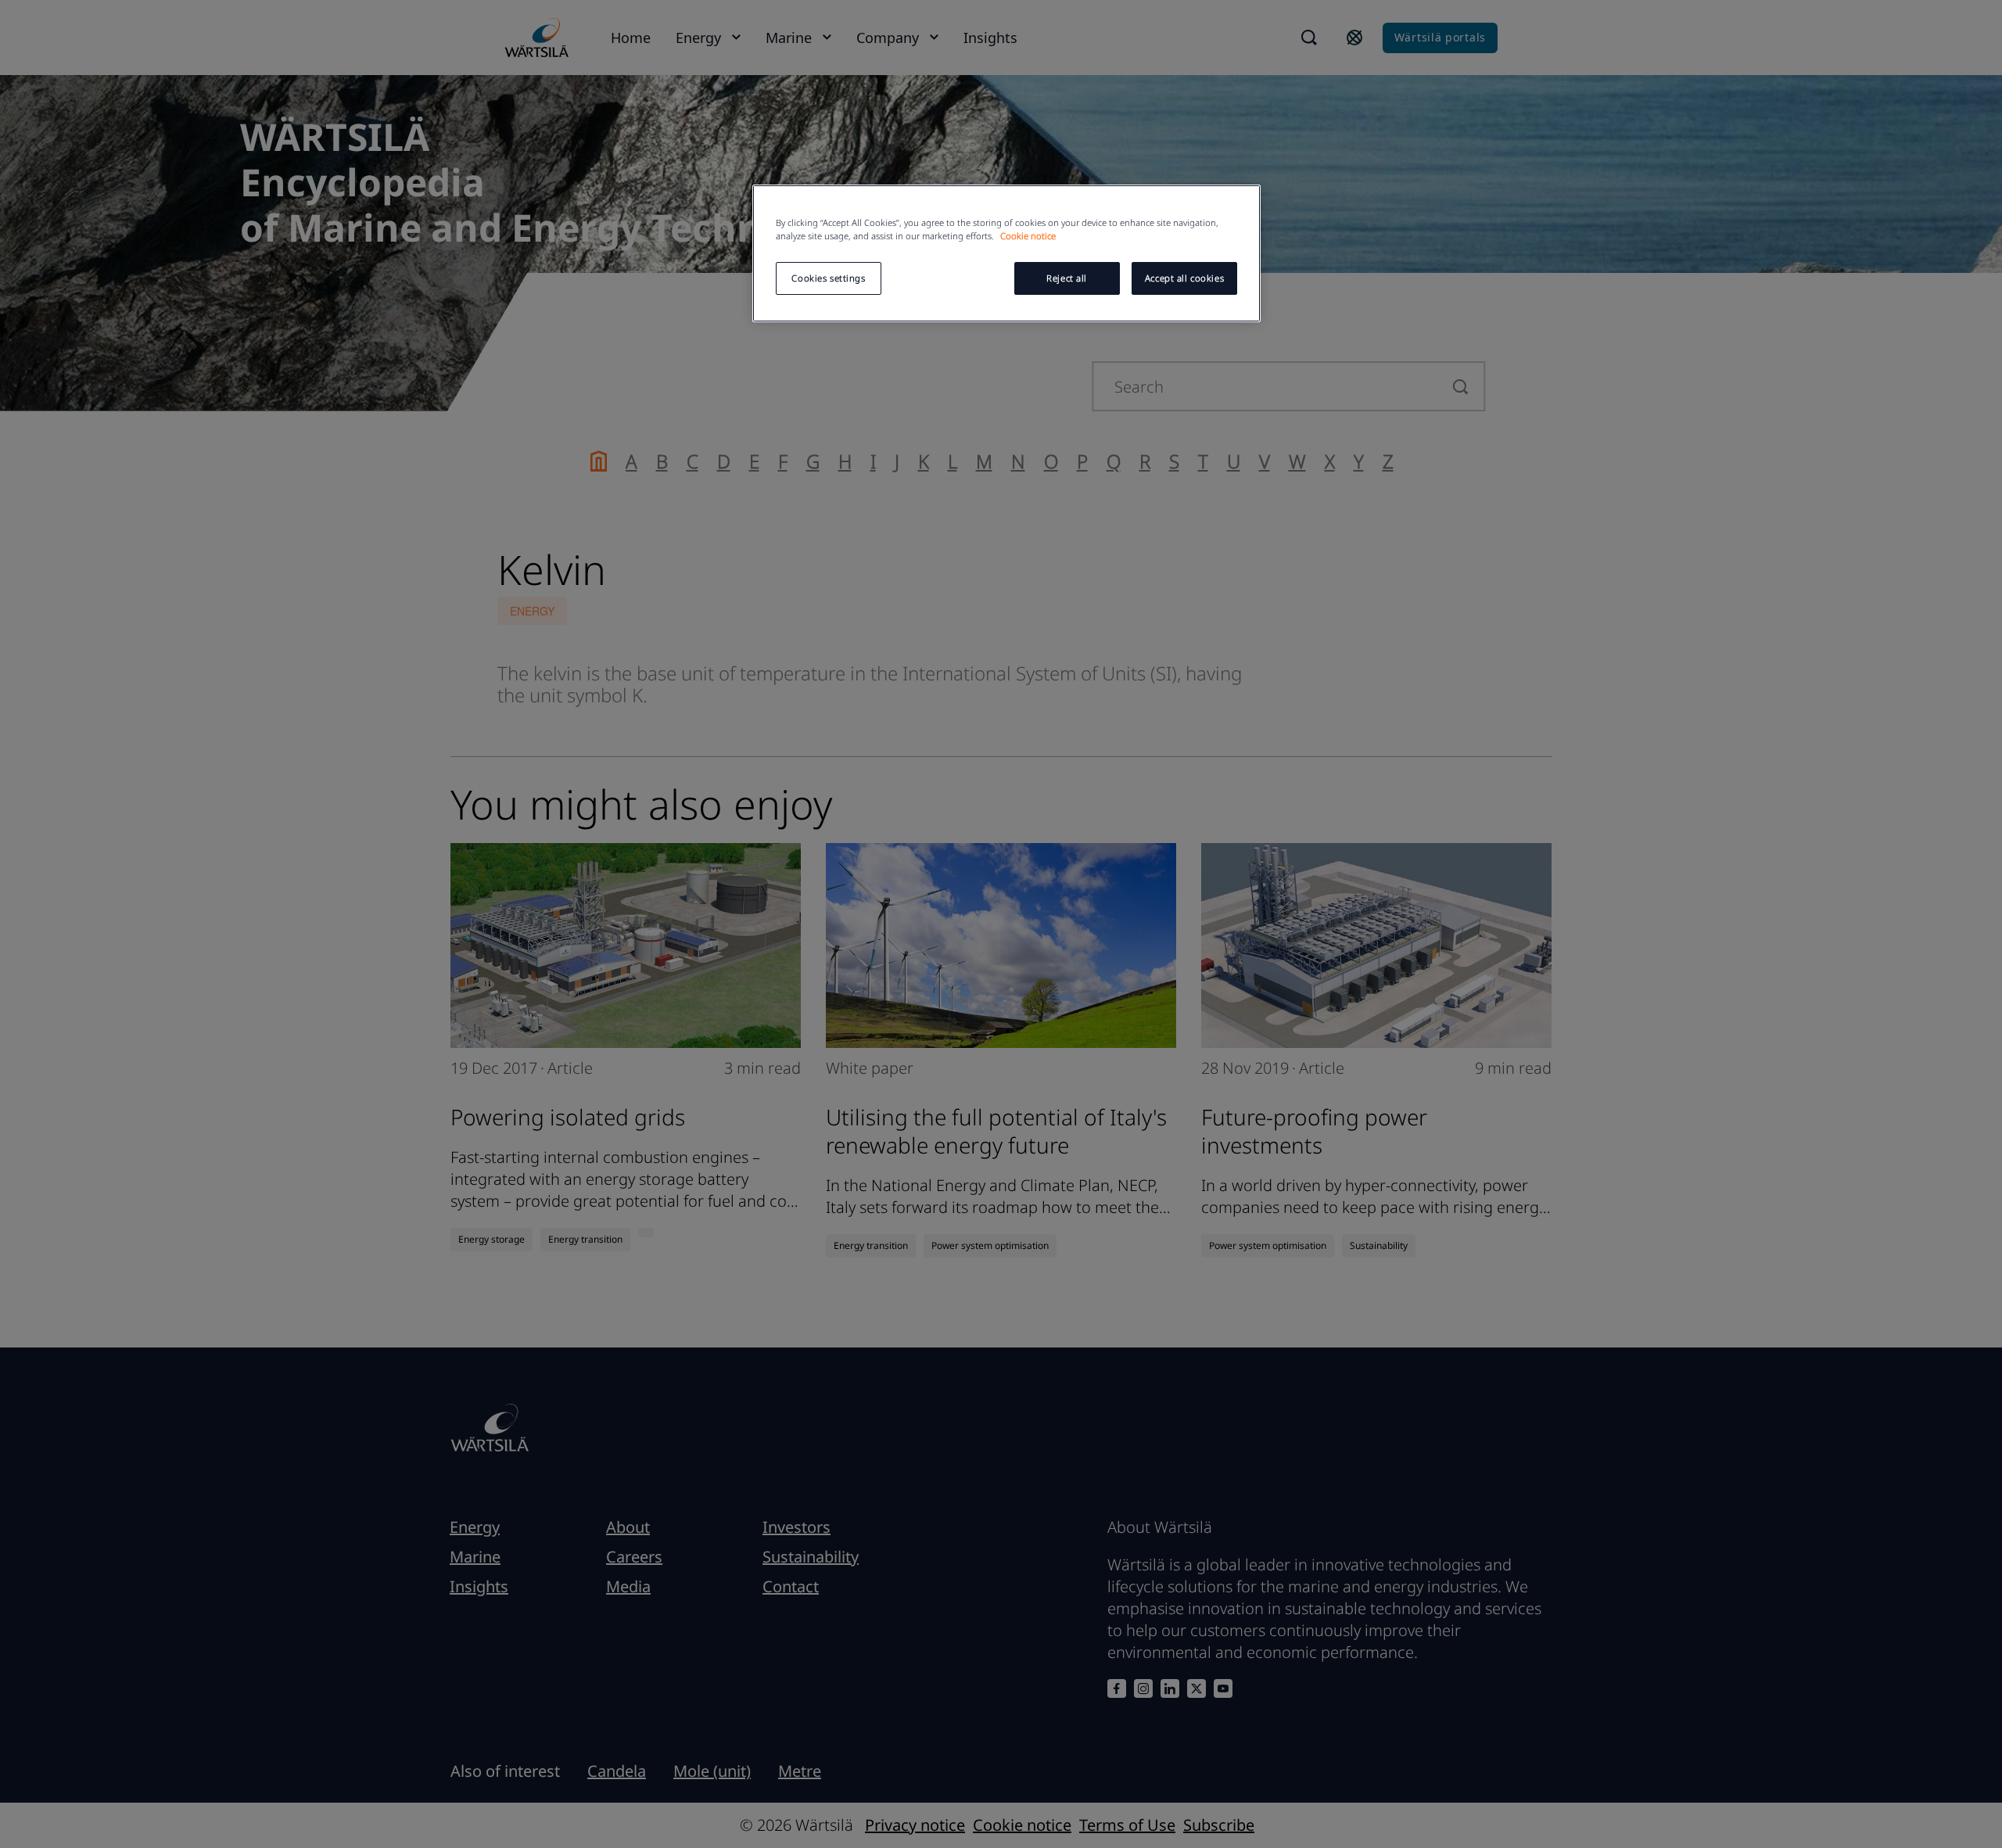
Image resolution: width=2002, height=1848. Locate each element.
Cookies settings (828, 278)
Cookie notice (1028, 236)
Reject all (1067, 278)
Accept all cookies (1184, 278)
